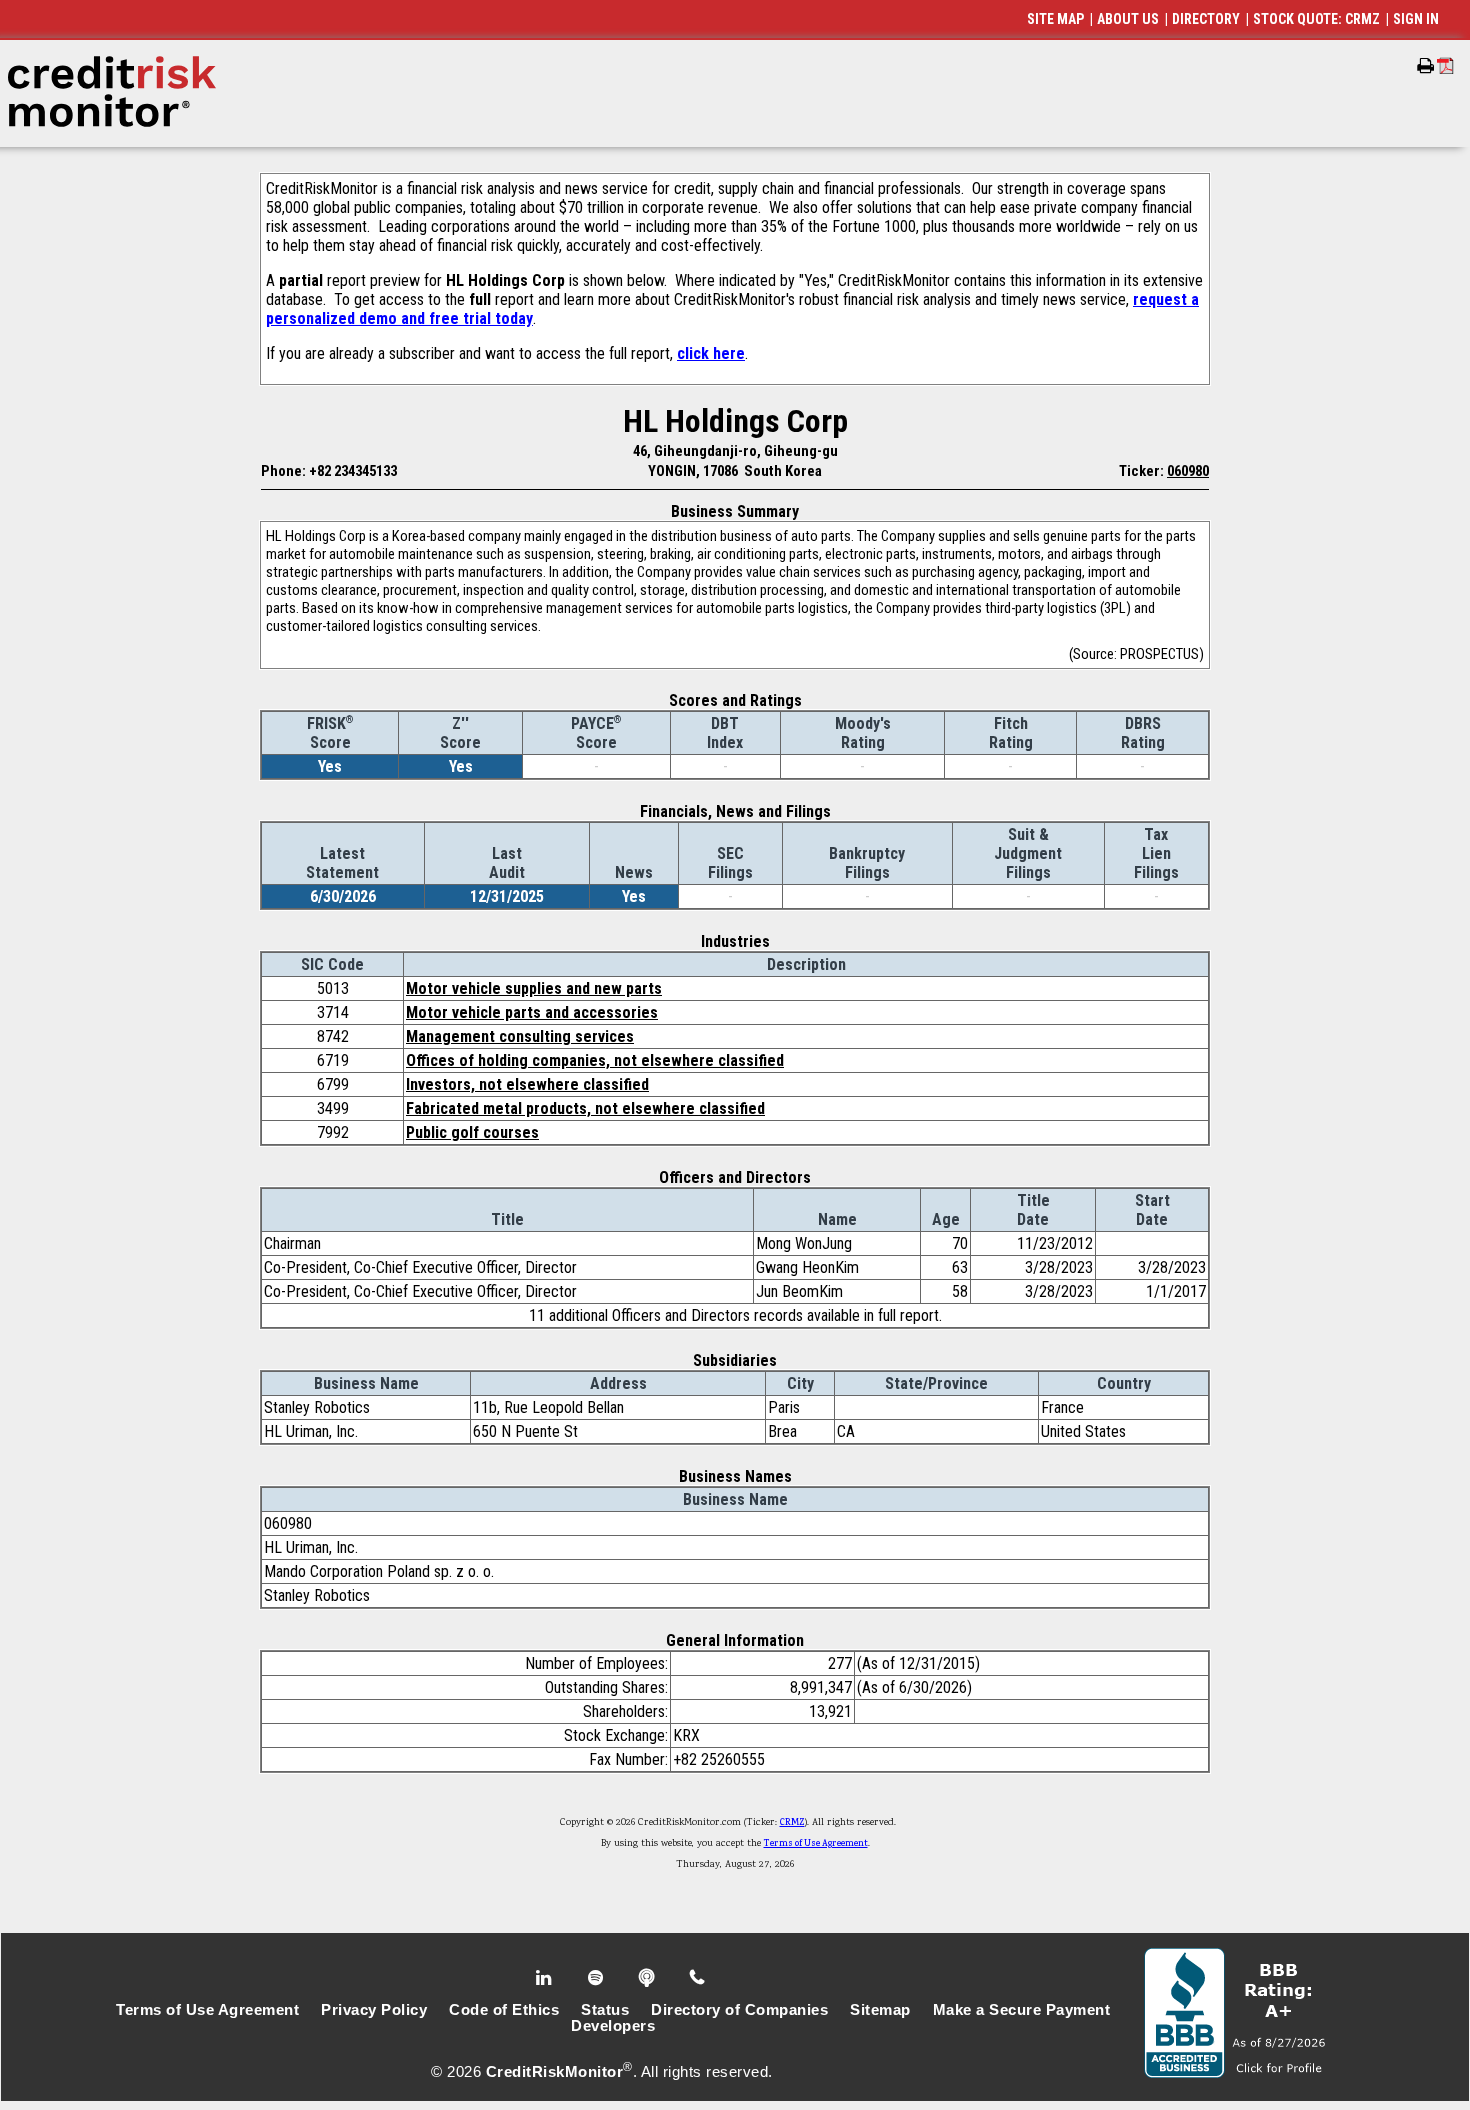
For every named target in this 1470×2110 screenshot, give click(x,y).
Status (605, 2010)
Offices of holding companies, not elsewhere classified (595, 1060)
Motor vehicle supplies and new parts (534, 988)
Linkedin (546, 1978)
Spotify (597, 1978)
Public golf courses (472, 1132)
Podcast (648, 1978)
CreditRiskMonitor (555, 2072)
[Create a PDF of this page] (1445, 65)
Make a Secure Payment (1022, 2010)
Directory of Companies (739, 2010)
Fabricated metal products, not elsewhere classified (585, 1108)
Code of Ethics (504, 2010)
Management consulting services (520, 1036)
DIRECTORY (1206, 19)
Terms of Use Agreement (816, 1844)
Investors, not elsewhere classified (527, 1084)
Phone (698, 1978)
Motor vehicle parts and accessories (532, 1012)
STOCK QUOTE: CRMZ (1316, 19)
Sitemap (880, 2010)
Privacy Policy (374, 2010)
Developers (613, 2026)
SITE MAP (1055, 19)
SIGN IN (1416, 19)
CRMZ (792, 1823)
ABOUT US (1128, 19)
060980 (1188, 471)
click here (711, 353)
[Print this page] (1425, 66)
